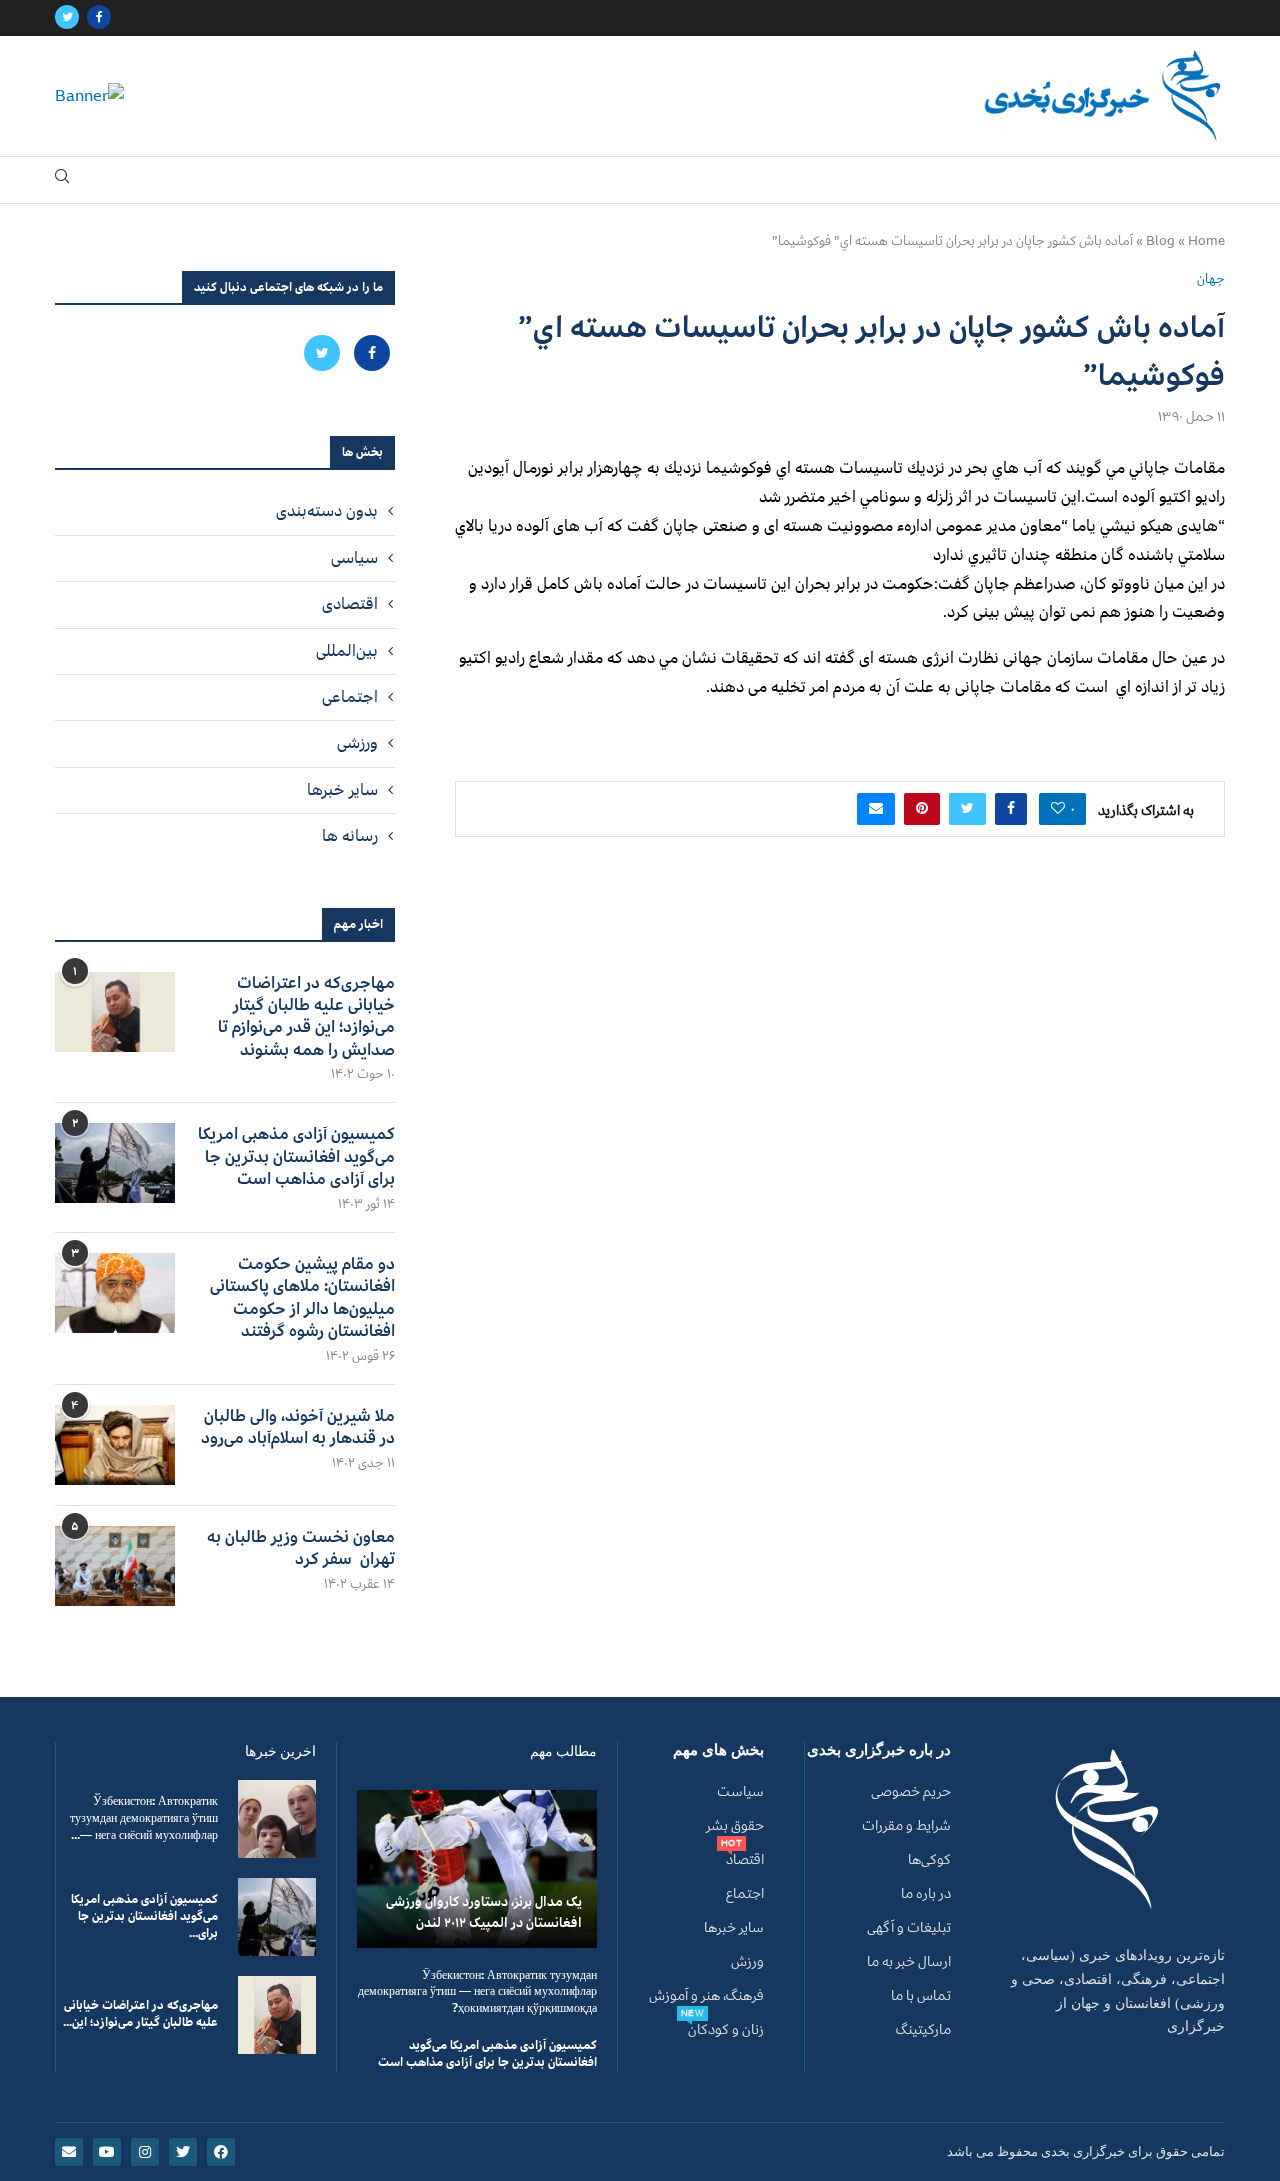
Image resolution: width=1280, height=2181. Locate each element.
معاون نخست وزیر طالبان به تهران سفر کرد (301, 1548)
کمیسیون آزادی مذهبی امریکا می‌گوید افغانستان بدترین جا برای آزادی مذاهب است (296, 1156)
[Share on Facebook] (1011, 809)
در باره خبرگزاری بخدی (879, 1750)
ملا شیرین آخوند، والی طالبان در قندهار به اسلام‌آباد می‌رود (298, 1427)
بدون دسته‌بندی (327, 511)
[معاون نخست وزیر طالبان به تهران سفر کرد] (115, 1566)
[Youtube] (107, 2152)
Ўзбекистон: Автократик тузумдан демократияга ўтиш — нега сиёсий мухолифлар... (144, 1818)
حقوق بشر (735, 1826)
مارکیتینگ (923, 2030)
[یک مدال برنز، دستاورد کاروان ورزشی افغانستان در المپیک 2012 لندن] (477, 1868)
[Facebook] (99, 18)
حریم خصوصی (911, 1792)
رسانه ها (350, 836)
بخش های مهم (718, 1750)
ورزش (747, 1962)
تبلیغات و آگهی (909, 1928)
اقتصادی (350, 604)
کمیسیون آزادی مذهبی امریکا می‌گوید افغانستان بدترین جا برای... (144, 1916)
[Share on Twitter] (967, 809)
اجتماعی (350, 697)
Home (1206, 241)
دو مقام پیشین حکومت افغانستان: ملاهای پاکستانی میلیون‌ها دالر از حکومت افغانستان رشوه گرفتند (302, 1298)
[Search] (62, 180)
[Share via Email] (876, 809)
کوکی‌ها (929, 1860)
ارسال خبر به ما (909, 1962)
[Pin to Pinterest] (922, 809)
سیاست (740, 1792)
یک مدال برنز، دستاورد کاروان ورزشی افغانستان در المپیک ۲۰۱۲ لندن (484, 1912)
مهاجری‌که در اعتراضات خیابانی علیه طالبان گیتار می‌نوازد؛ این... (140, 2014)
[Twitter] (67, 18)
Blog (1160, 241)
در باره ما (926, 1894)
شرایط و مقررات (906, 1826)
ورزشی (357, 743)
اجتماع (745, 1894)
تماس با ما (921, 1996)
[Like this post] (1058, 809)
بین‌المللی (347, 651)
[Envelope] (69, 2152)
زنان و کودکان (726, 2030)
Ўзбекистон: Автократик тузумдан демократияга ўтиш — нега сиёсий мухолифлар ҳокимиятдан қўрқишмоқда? (477, 1992)
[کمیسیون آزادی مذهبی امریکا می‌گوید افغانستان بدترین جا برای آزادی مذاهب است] (115, 1163)
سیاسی (354, 558)
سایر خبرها (342, 790)
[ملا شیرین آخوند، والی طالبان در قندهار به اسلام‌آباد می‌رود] (115, 1445)
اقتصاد (745, 1860)
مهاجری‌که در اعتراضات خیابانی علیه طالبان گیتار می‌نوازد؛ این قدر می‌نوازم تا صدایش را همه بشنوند (306, 1017)
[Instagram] (145, 2152)
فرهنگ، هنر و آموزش (706, 1996)
